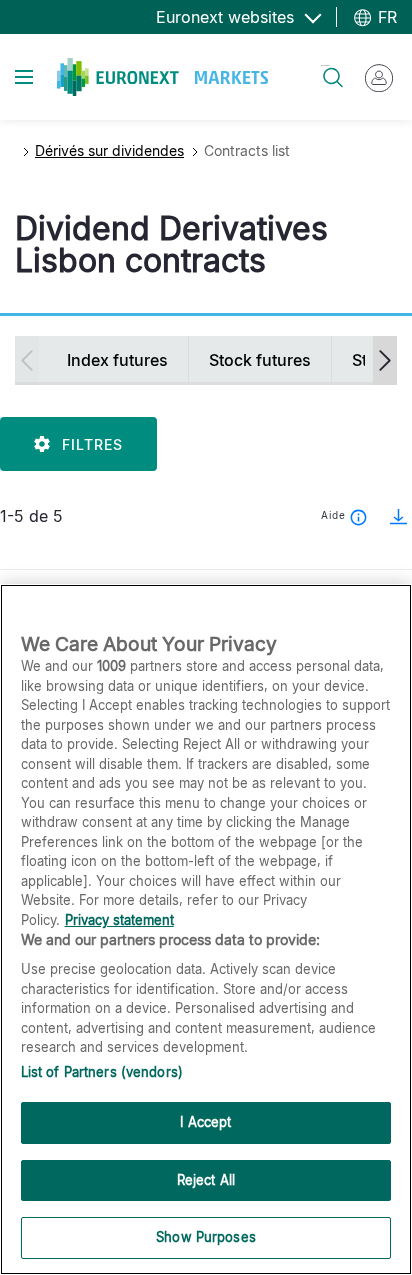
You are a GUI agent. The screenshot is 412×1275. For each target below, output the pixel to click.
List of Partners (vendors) (102, 1072)
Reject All (206, 1180)
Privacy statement (119, 920)
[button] (392, 516)
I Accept (205, 1122)
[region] (206, 929)
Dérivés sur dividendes (109, 150)
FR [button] (385, 17)
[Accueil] (162, 77)
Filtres (92, 444)
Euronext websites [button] (227, 17)
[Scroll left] (27, 360)
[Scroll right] (385, 360)
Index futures (117, 360)
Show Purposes (206, 1237)
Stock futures (260, 360)
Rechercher (325, 65)
